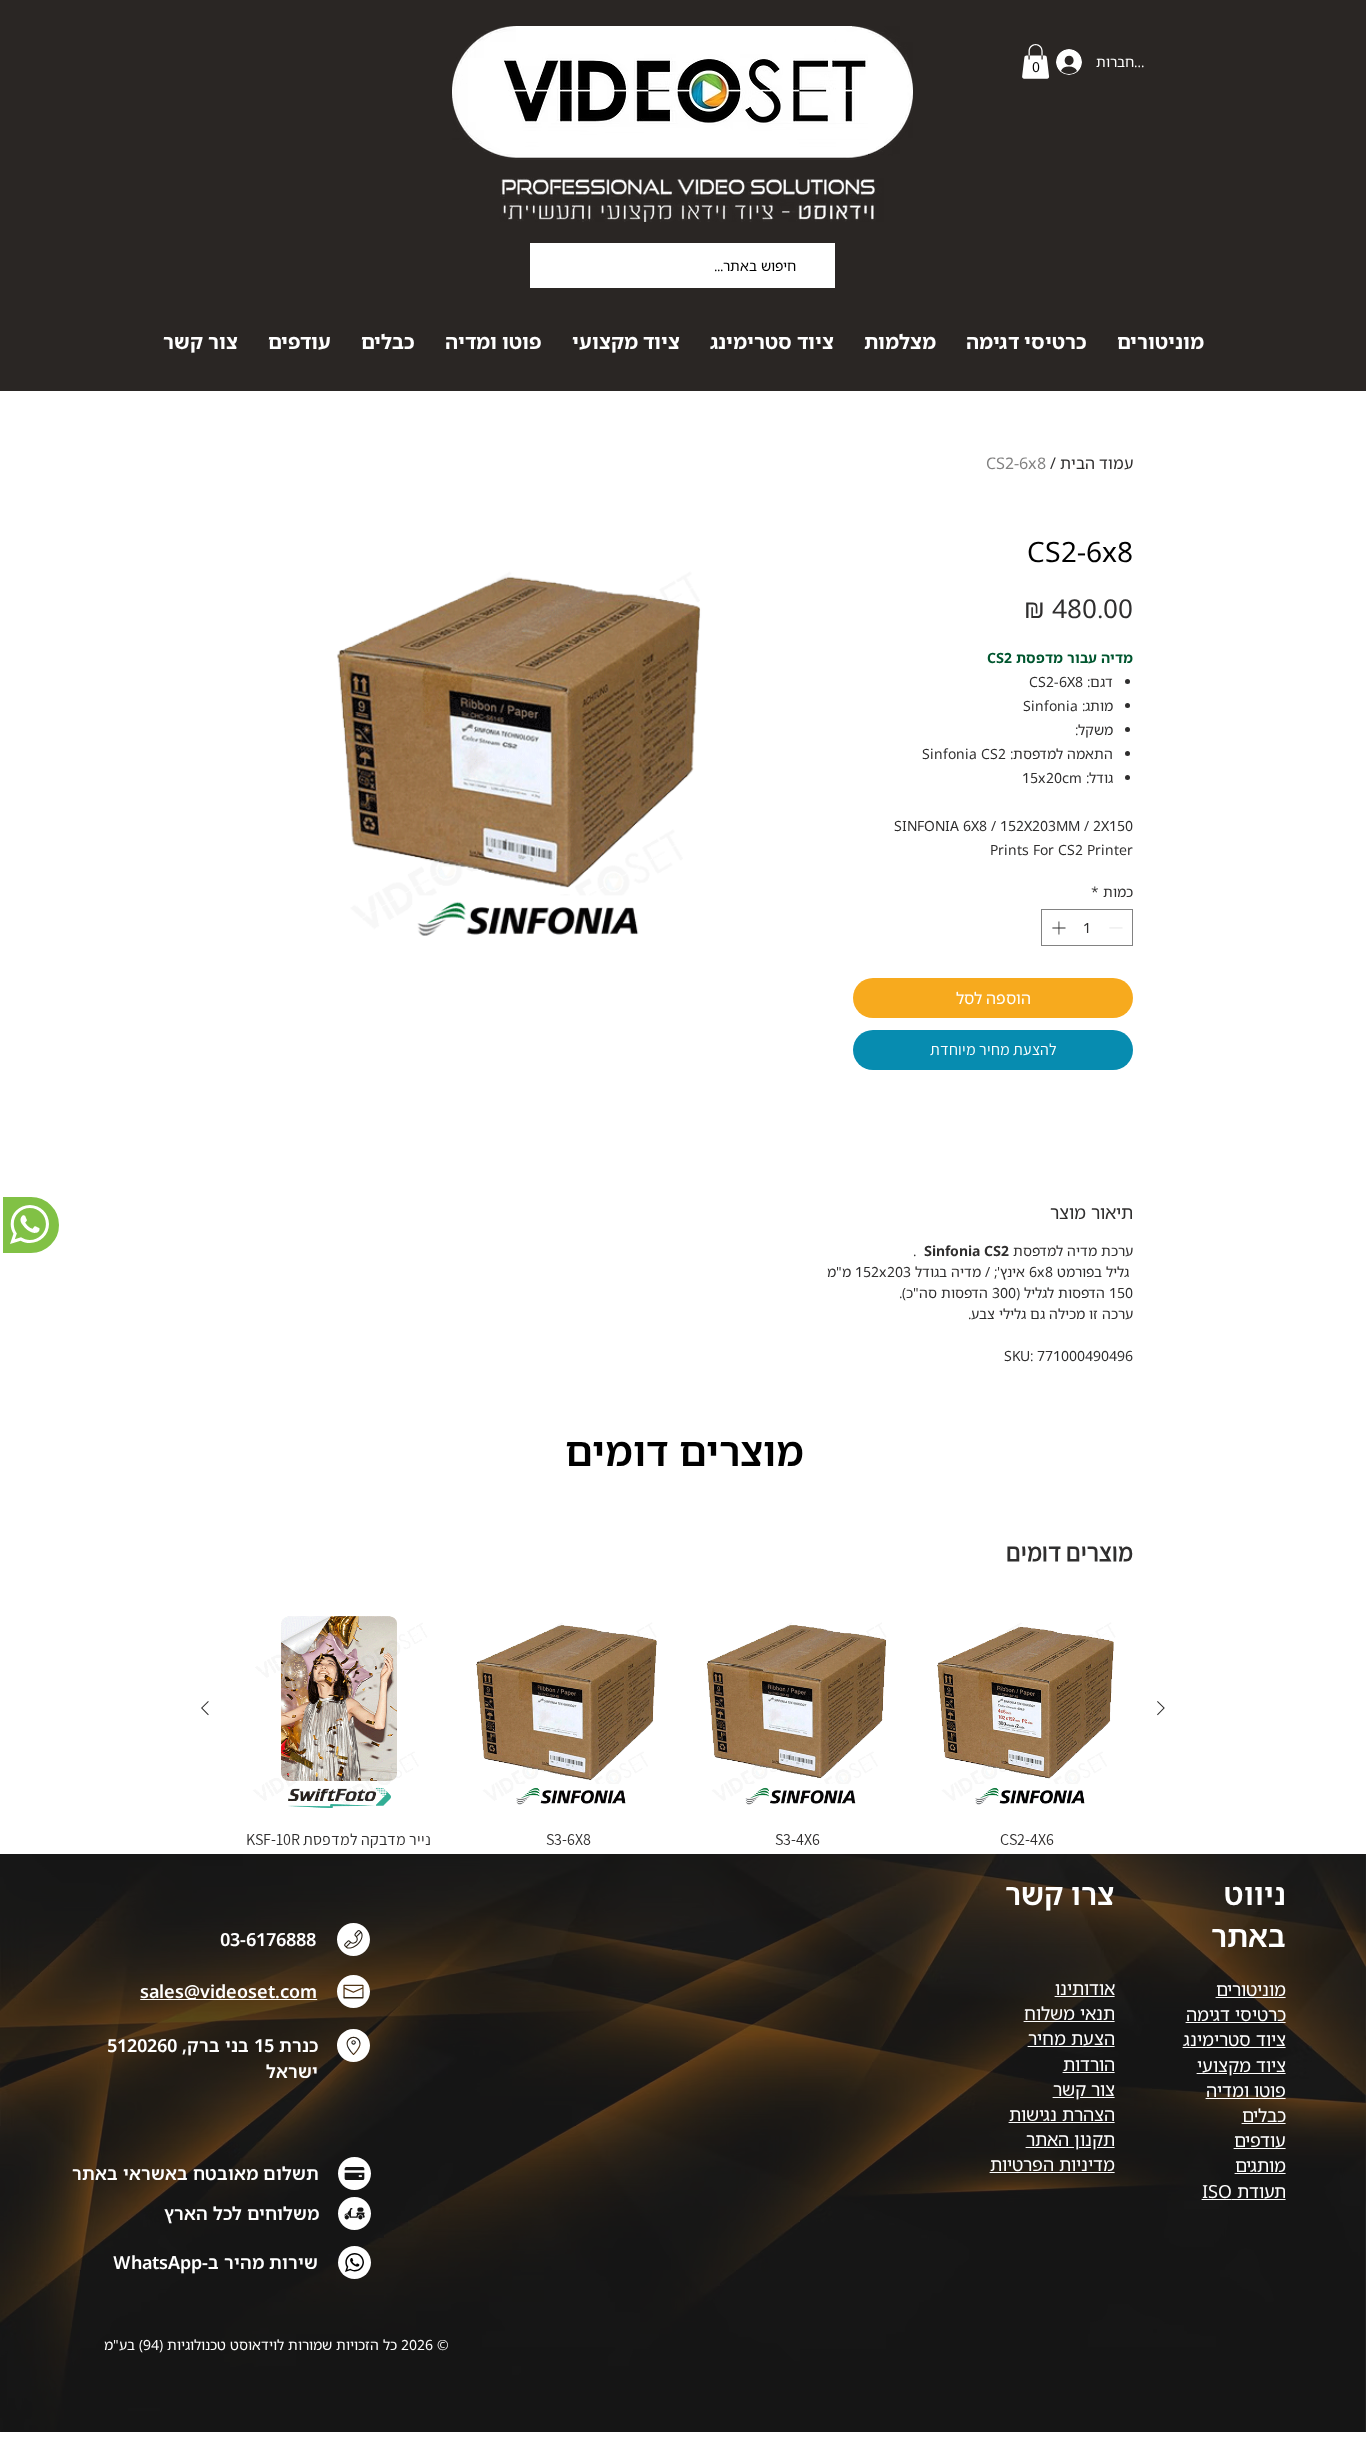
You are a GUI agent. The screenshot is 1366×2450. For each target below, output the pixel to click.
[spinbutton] (1087, 927)
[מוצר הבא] (205, 1708)
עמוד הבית (1096, 463)
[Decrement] (1117, 927)
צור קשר (1084, 2089)
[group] (683, 1737)
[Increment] (1056, 927)
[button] (1035, 61)
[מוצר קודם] (1161, 1708)
